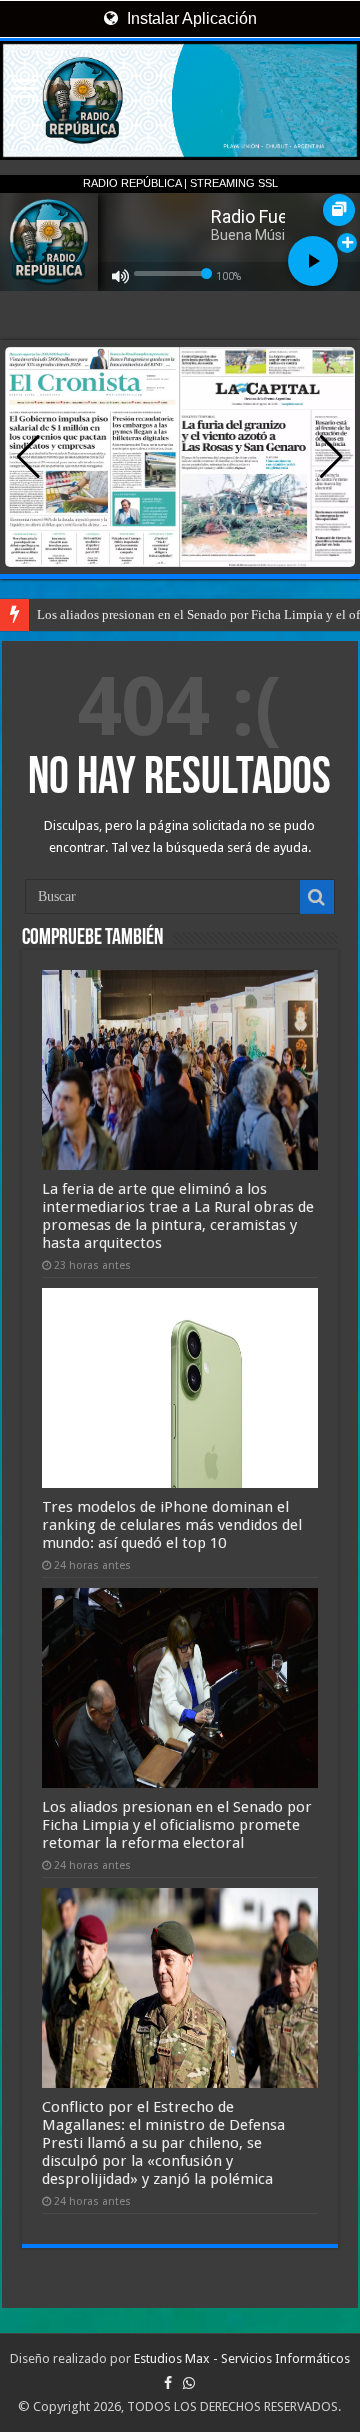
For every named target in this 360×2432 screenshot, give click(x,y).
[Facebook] (168, 2383)
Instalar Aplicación (190, 18)
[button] (331, 457)
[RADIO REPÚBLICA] (180, 100)
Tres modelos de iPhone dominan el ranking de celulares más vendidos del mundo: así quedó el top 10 (172, 1525)
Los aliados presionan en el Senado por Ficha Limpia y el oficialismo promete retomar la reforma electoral (177, 1825)
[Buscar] (317, 897)
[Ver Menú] (25, 90)
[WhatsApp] (189, 2383)
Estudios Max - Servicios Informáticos (242, 2358)
